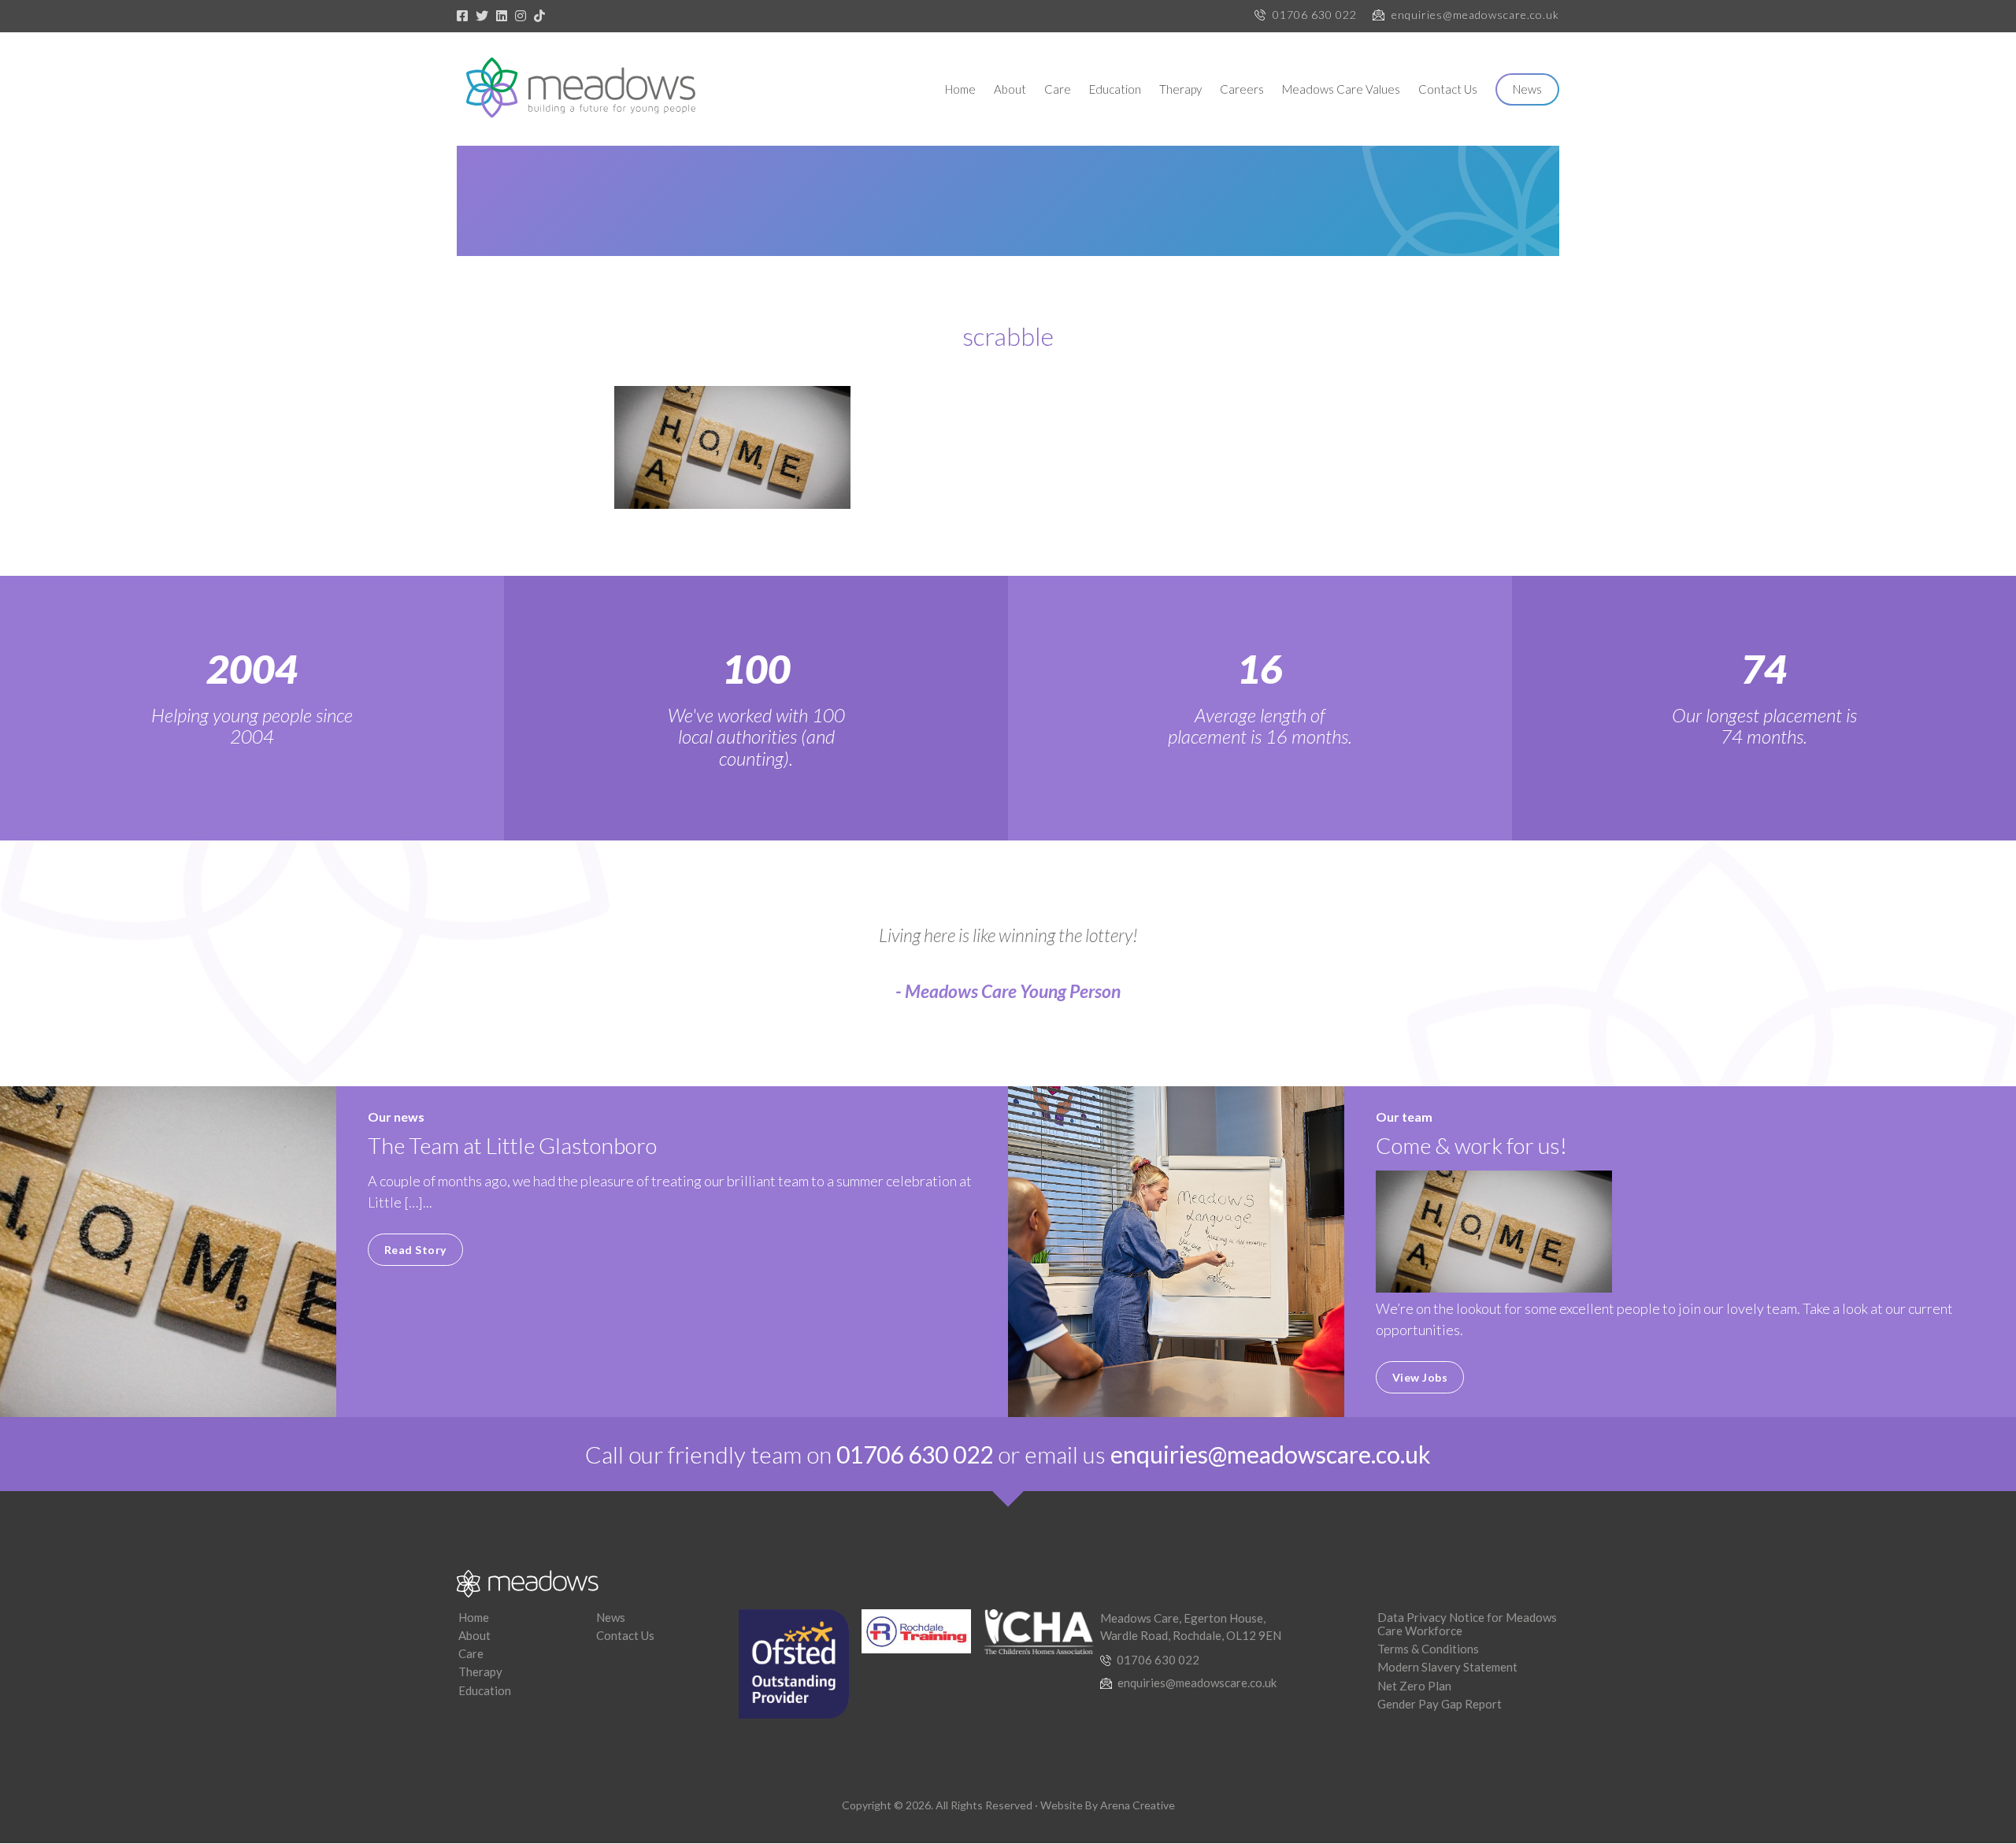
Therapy (1180, 89)
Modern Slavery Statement (1447, 1667)
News (1527, 89)
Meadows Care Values (1341, 89)
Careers (1242, 89)
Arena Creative (1138, 1805)
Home (960, 89)
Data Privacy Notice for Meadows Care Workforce (1467, 1624)
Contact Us (1448, 89)
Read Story (415, 1250)
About (1010, 89)
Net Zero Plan (1414, 1686)
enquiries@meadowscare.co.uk (1475, 15)
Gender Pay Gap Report (1440, 1704)
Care (1058, 89)
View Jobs (1420, 1377)
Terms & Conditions (1428, 1649)
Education (1115, 89)
